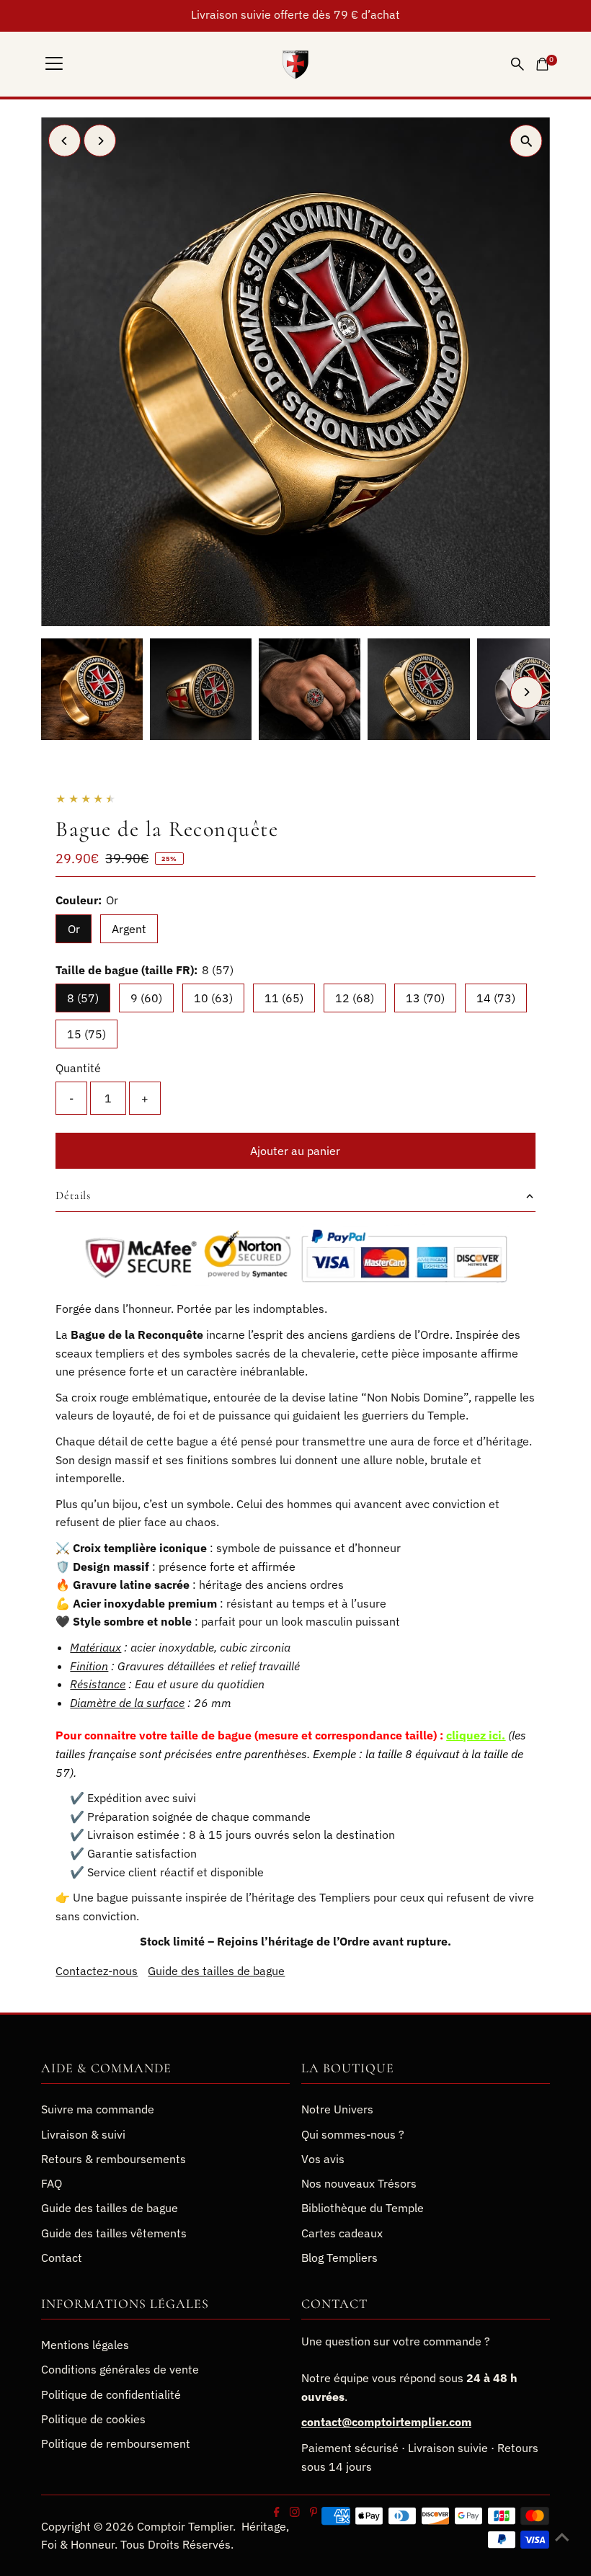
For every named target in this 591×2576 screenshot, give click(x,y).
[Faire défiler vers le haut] (562, 2536)
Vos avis (323, 2159)
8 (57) (83, 998)
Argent (129, 929)
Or (74, 929)
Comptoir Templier (185, 2526)
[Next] (100, 141)
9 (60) (146, 998)
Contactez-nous (97, 1971)
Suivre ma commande (98, 2109)
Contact (62, 2258)
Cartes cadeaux (342, 2233)
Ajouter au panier (295, 1151)
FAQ (52, 2183)
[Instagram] (294, 2513)
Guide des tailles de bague (216, 1971)
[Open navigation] (54, 64)
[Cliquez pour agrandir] (526, 141)
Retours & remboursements (114, 2159)
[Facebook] (277, 2513)
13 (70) (425, 998)
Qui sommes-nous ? (353, 2134)
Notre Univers (337, 2109)
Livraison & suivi (83, 2134)
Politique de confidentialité (111, 2394)
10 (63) (213, 998)
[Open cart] (542, 64)
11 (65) (284, 998)
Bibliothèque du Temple (363, 2208)
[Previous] (65, 141)
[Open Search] (517, 64)
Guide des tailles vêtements (114, 2233)
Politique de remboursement (116, 2443)
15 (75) (86, 1034)
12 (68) (355, 998)
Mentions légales (85, 2345)
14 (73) (496, 998)
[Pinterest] (313, 2513)
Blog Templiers (339, 2258)
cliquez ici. (476, 1735)
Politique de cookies (93, 2419)
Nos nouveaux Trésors (359, 2183)
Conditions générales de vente (120, 2369)
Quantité (78, 1068)
